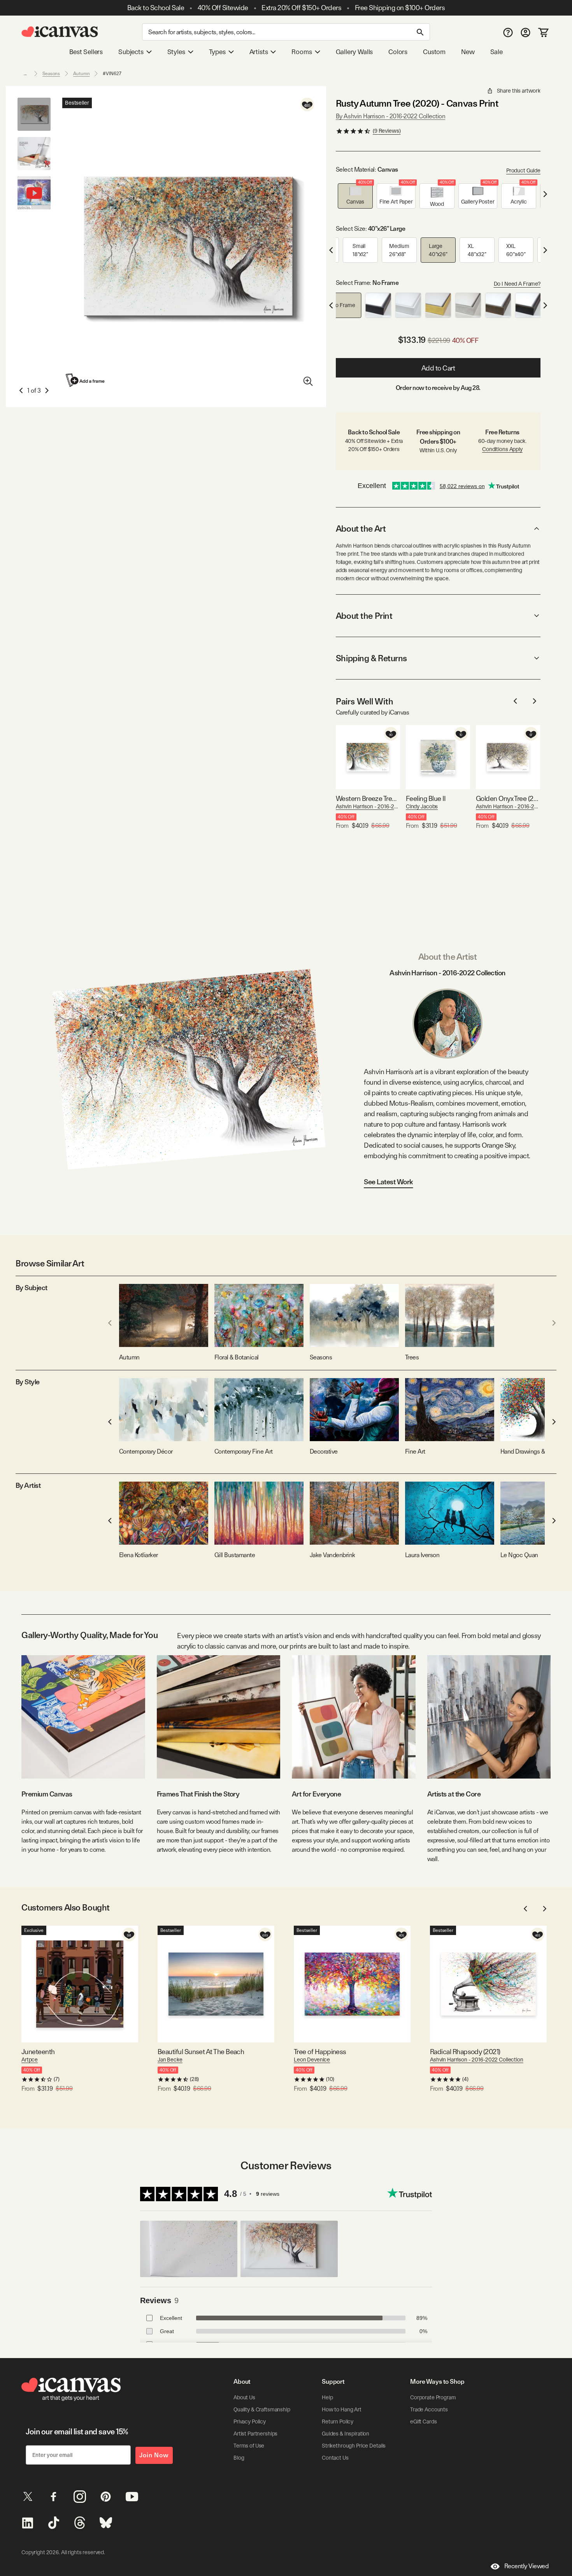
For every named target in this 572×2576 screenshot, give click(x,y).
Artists (259, 52)
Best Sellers (86, 52)
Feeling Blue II (426, 798)
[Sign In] (526, 32)
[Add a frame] (86, 380)
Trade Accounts (429, 2409)
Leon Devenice (312, 2060)
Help (327, 2397)
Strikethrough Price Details (354, 2446)
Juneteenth (38, 2052)
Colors (398, 52)
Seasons (51, 74)
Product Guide (523, 170)
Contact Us (335, 2458)
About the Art (361, 529)
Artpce (30, 2060)
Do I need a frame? (517, 284)
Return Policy (338, 2421)
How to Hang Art (342, 2409)
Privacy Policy (250, 2421)
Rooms (302, 52)
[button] (355, 196)
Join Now (154, 2455)
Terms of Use (249, 2446)
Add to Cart (438, 368)
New (468, 52)
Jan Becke (170, 2060)
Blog (239, 2458)
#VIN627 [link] (112, 74)
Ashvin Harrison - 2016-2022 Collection (368, 806)
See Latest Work (389, 1182)
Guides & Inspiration (346, 2434)
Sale (497, 52)
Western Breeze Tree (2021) (368, 798)
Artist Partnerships (255, 2434)
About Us (244, 2397)
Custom (434, 52)
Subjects (131, 52)
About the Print (364, 616)
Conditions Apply (502, 449)
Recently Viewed (526, 2566)
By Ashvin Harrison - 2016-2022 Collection (390, 116)
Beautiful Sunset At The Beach (201, 2052)
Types (217, 52)
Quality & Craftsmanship (262, 2409)
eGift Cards (423, 2421)
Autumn (81, 74)
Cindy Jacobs (422, 806)
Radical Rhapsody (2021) (465, 2052)
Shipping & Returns (371, 658)
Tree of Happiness (320, 2052)
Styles (176, 52)
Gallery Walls (354, 52)
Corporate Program (433, 2397)
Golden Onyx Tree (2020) (508, 798)
